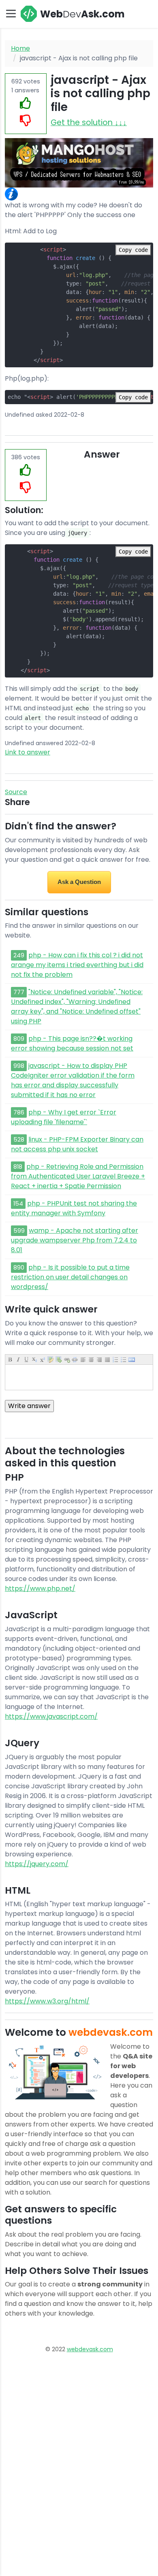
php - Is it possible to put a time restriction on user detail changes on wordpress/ (70, 1277)
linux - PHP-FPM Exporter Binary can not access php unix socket (77, 1144)
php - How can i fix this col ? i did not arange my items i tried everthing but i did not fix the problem (77, 965)
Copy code (133, 250)
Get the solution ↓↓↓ (89, 123)
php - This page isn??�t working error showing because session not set (72, 1043)
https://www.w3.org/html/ (47, 2001)
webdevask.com (90, 2349)
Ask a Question (79, 882)
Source (16, 792)
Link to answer (28, 752)
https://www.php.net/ (40, 1588)
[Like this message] (26, 103)
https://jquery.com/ (37, 1864)
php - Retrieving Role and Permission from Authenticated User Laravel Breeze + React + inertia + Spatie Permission (78, 1176)
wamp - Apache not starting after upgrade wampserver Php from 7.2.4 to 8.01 (75, 1240)
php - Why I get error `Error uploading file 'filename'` (64, 1117)
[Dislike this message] (26, 121)
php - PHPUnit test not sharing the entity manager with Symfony (74, 1208)
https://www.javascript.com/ (51, 1716)
